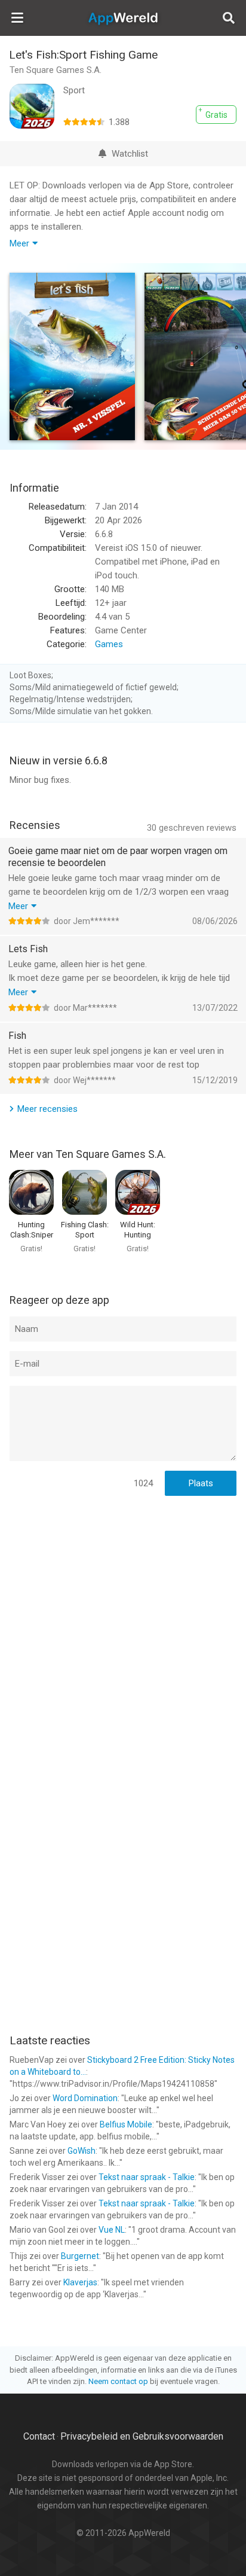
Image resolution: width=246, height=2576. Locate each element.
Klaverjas (80, 2282)
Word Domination (85, 2098)
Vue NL (112, 2230)
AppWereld (123, 18)
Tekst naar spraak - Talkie (147, 2177)
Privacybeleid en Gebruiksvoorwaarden (142, 2436)
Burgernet (80, 2256)
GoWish (82, 2151)
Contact (39, 2436)
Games (109, 644)
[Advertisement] (123, 1632)
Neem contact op (118, 2381)
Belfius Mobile (126, 2124)
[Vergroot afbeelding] (72, 356)
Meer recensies (47, 1109)
